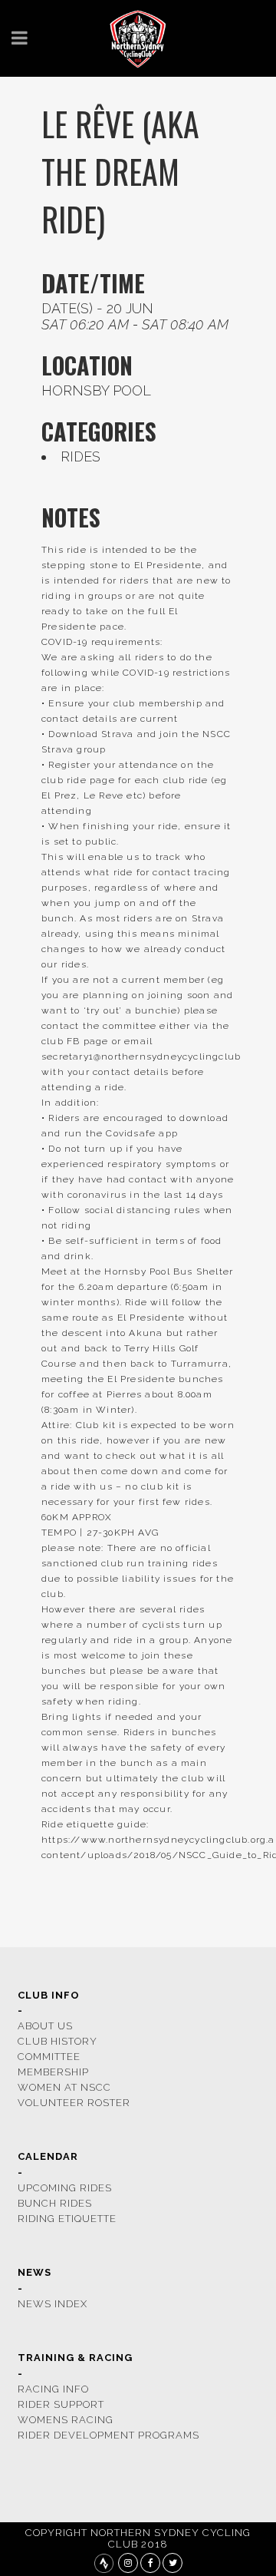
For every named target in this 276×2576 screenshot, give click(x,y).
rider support (61, 2404)
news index (53, 2304)
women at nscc (64, 2087)
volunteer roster (74, 2103)
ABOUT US (45, 2026)
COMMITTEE (49, 2057)
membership (53, 2072)
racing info (53, 2389)
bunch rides (55, 2203)
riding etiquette (67, 2219)
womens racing (66, 2420)
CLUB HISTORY (58, 2041)
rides (80, 456)
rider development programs (108, 2435)
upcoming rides (65, 2188)
